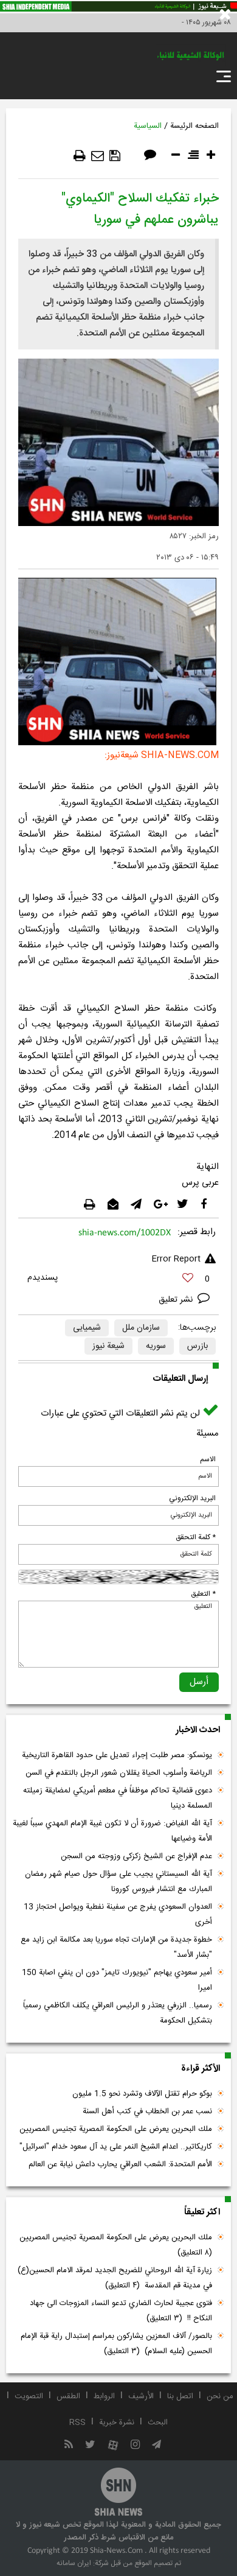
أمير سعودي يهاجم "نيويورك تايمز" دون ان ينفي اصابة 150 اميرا (117, 1980)
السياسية (148, 126)
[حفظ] (115, 156)
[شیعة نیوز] (118, 7)
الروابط (104, 2396)
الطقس (68, 2396)
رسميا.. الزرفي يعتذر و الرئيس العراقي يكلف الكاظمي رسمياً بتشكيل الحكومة (118, 2013)
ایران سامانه (74, 2563)
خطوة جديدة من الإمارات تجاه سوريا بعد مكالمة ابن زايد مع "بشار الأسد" (116, 1947)
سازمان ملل (141, 1328)
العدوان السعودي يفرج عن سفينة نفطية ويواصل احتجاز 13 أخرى (118, 1914)
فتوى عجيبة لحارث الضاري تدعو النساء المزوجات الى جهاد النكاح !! (121, 2311)
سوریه (156, 1346)
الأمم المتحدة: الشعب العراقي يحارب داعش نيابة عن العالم (120, 2164)
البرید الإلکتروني (192, 1498)
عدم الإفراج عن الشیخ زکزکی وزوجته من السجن (136, 1856)
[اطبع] (80, 156)
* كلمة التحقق (196, 1537)
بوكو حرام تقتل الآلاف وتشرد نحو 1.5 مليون (142, 2094)
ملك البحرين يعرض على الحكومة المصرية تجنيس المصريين (116, 2129)
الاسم (208, 1459)
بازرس (197, 1346)
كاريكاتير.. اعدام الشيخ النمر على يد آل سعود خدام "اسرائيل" (116, 2147)
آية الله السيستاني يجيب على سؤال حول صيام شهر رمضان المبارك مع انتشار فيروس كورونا (118, 1882)
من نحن (220, 2396)
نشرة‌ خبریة (117, 2423)
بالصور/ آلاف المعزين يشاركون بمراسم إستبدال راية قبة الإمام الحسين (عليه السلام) (116, 2344)
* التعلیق (203, 1594)
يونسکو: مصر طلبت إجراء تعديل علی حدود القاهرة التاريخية (117, 1755)
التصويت (29, 2396)
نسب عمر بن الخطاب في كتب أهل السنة (147, 2111)
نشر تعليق (177, 1300)
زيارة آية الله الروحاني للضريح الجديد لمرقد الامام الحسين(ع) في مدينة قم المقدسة (115, 2278)
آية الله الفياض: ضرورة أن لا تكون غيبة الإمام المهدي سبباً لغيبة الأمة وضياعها (112, 1831)
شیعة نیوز (108, 1346)
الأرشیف (141, 2396)
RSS (77, 2423)
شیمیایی (87, 1328)
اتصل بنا (180, 2396)
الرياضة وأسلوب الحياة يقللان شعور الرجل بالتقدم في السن (119, 1773)
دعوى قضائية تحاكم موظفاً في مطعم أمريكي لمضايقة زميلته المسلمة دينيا (118, 1798)
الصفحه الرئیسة (194, 126)
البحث (158, 2423)
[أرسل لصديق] (98, 156)
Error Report (176, 1259)
